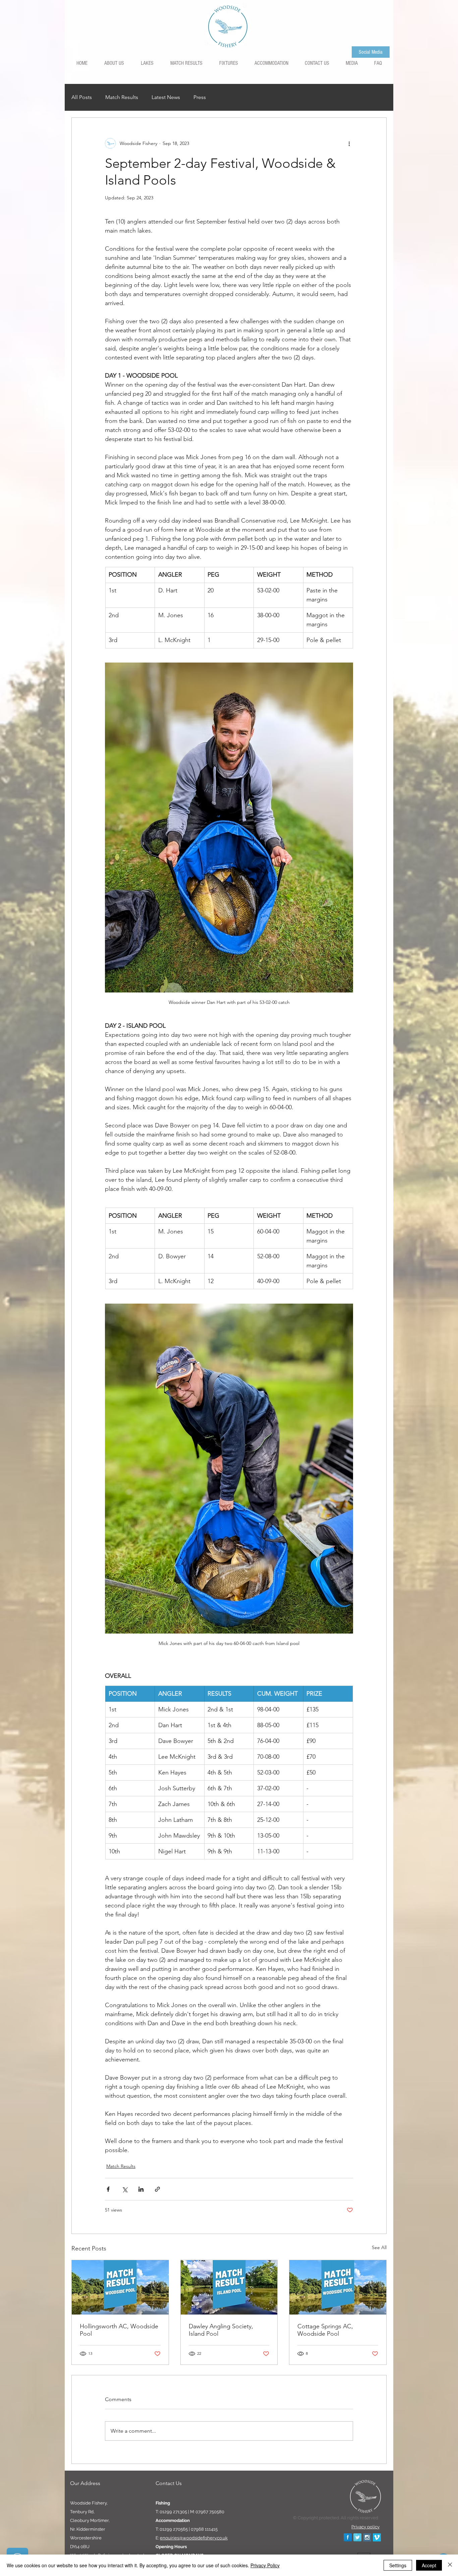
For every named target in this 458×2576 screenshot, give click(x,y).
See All (379, 2247)
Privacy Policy (265, 2565)
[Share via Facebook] (108, 2189)
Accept (429, 2565)
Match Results (122, 97)
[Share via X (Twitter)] (125, 2189)
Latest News (166, 97)
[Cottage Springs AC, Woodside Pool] (338, 2287)
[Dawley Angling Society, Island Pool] (229, 2287)
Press (200, 97)
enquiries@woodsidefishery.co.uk (194, 2538)
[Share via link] (157, 2189)
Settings (398, 2565)
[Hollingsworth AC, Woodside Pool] (120, 2287)
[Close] (450, 2565)
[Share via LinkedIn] (141, 2189)
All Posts (82, 97)
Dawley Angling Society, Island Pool (221, 2330)
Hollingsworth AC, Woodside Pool (119, 2330)
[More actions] (349, 143)
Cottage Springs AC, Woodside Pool (325, 2330)
